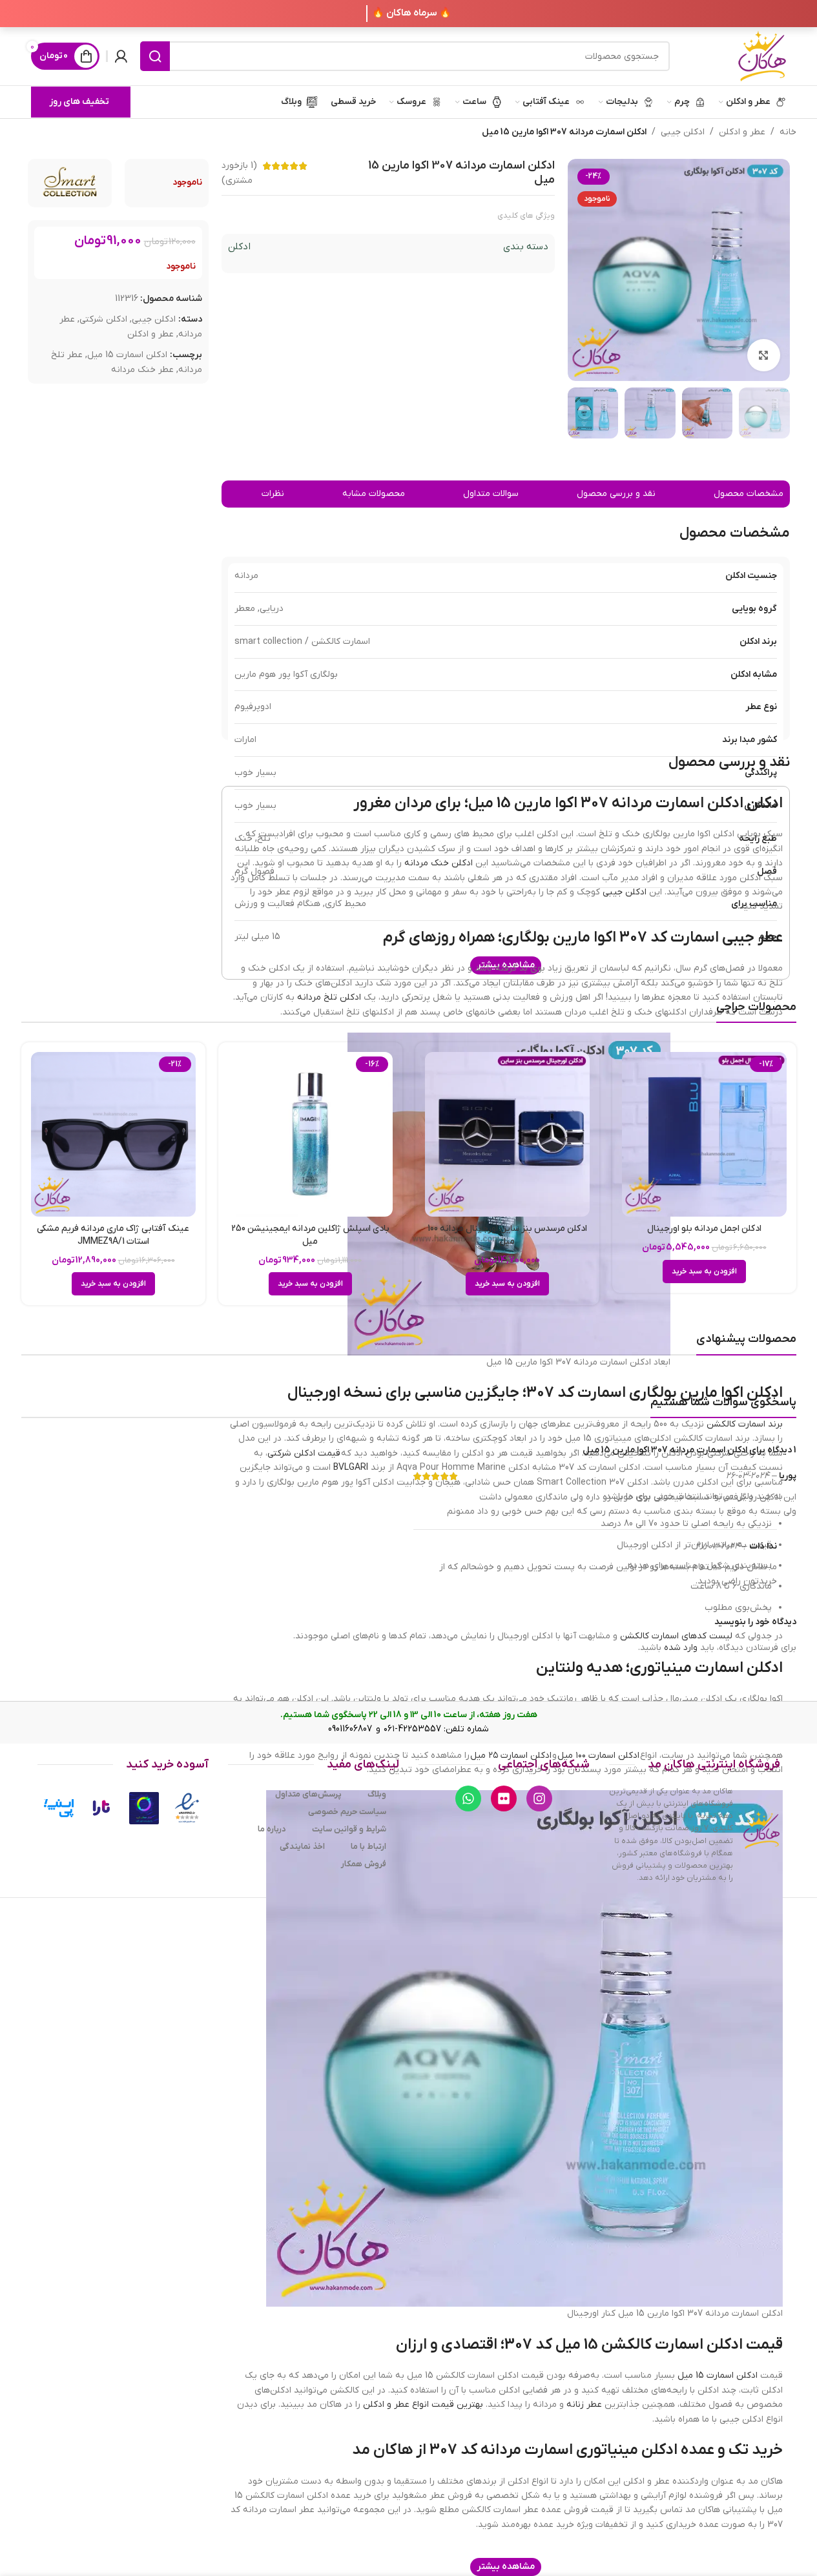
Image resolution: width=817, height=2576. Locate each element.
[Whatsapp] (468, 1798)
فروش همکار (364, 1864)
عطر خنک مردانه (142, 370)
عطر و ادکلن (742, 132)
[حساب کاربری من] (121, 56)
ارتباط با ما (368, 1847)
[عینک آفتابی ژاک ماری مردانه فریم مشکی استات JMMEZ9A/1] (113, 1134)
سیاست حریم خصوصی (347, 1812)
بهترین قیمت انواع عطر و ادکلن (423, 2405)
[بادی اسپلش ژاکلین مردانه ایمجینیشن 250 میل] (310, 1134)
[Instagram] (539, 1798)
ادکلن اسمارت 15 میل (127, 355)
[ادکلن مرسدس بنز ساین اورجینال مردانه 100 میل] (507, 1134)
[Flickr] (504, 1798)
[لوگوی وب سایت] (762, 56)
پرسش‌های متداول (308, 1794)
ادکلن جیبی (683, 132)
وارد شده (681, 1648)
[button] (704, 1272)
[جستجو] (155, 56)
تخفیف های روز (79, 102)
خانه (788, 132)
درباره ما (272, 1829)
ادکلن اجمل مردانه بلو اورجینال (704, 1229)
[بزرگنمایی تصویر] (763, 355)
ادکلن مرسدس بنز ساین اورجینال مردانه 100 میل (507, 1235)
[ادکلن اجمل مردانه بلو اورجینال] (704, 1134)
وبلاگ (377, 1794)
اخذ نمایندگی (302, 1847)
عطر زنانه (584, 2405)
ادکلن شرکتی (103, 319)
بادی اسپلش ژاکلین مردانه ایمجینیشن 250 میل (310, 1235)
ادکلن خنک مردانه (439, 863)
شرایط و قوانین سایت (349, 1829)
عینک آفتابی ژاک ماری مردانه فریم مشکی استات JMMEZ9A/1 (113, 1235)
